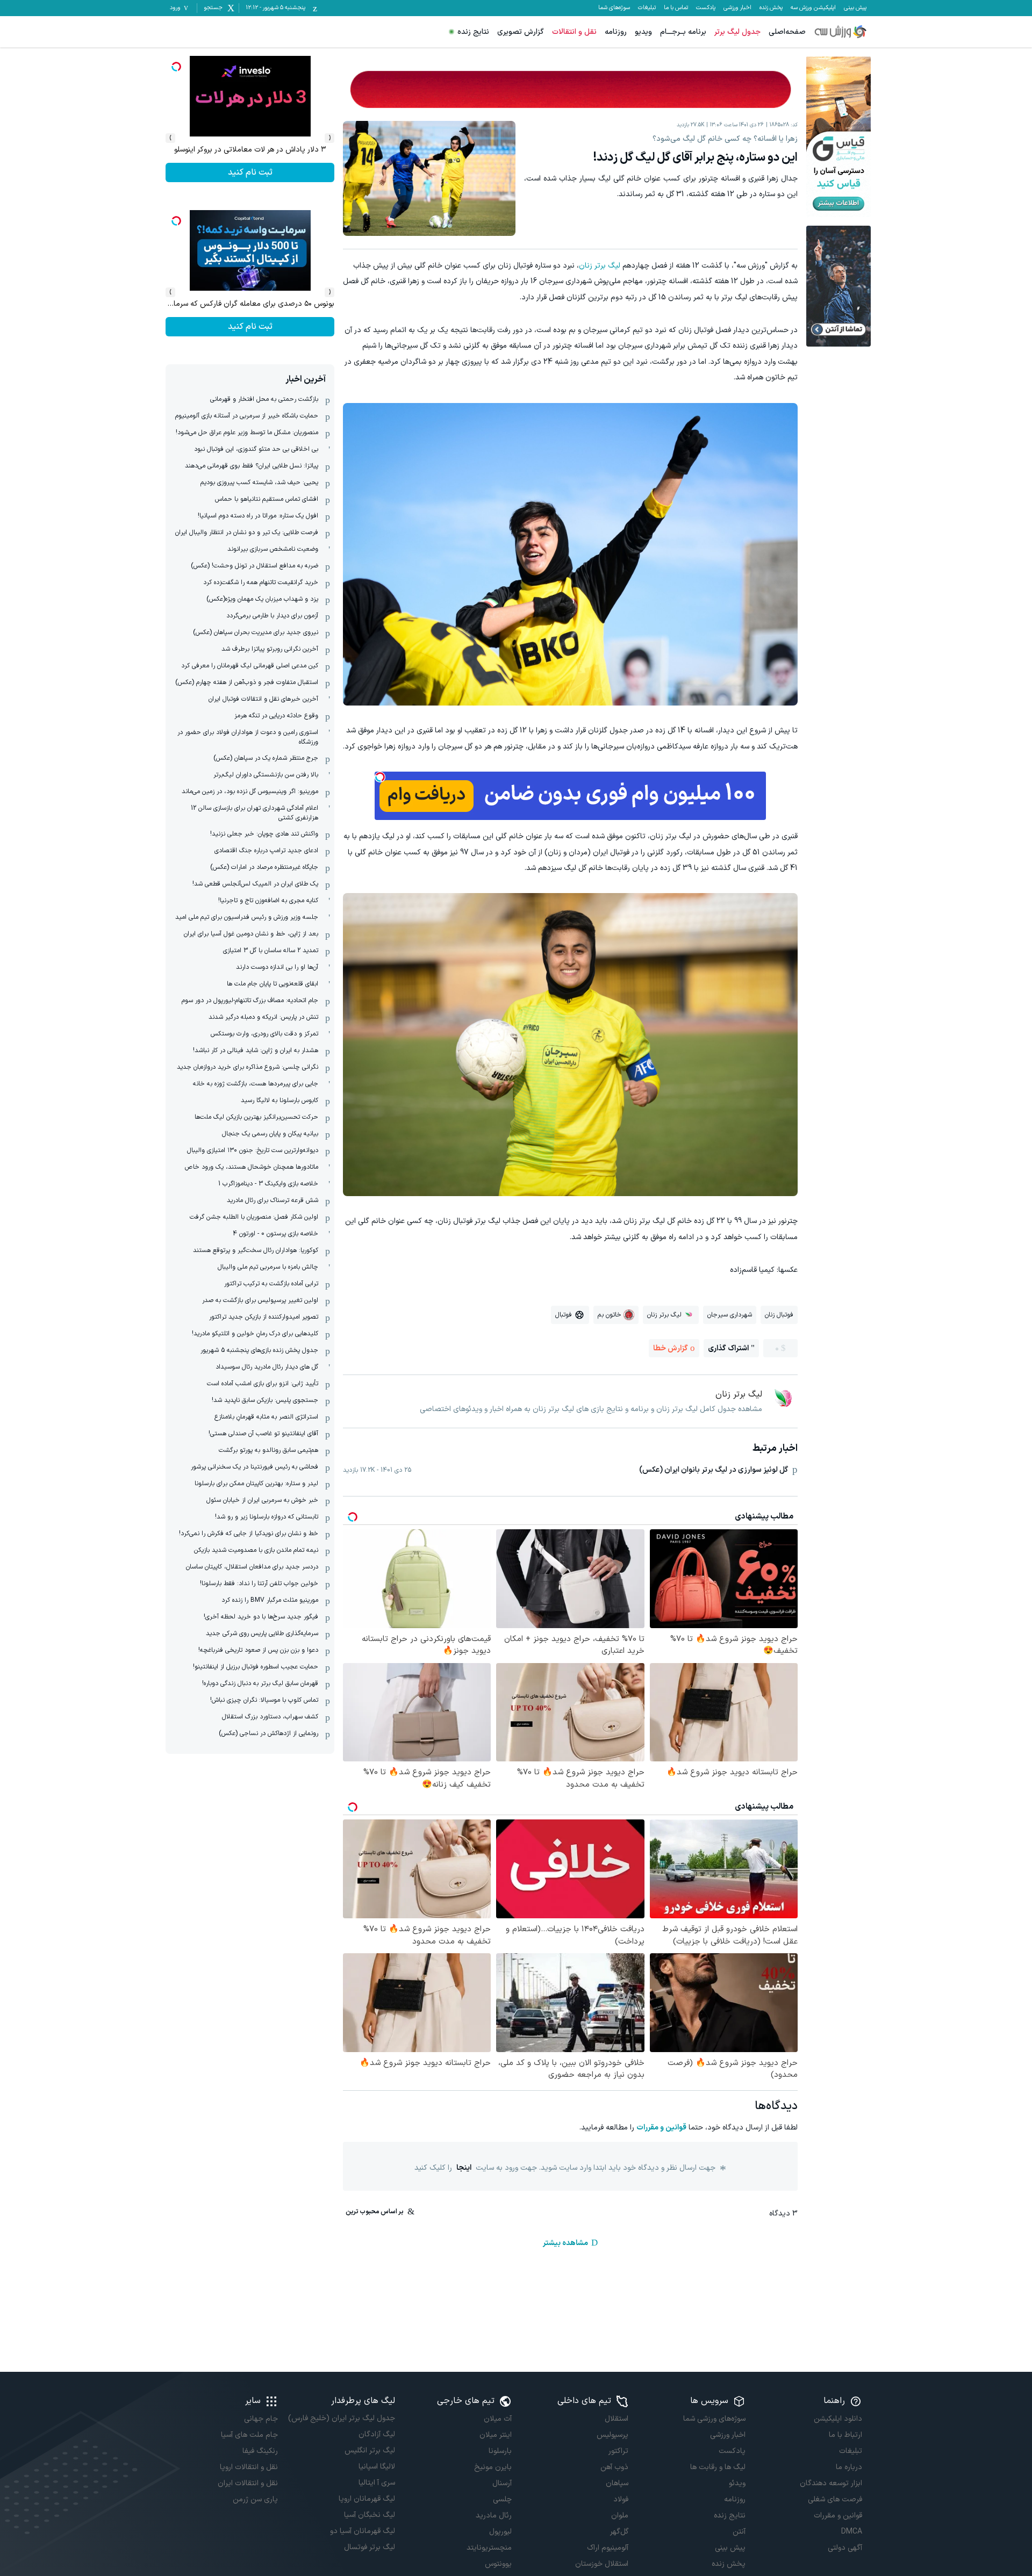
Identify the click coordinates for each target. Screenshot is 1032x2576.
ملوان (620, 2516)
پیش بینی (855, 8)
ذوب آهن (614, 2467)
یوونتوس (498, 2564)
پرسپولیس (612, 2435)
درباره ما (849, 2467)
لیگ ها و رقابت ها (718, 2467)
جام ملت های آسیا (249, 2435)
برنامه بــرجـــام (683, 32)
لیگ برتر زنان (600, 266)
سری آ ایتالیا (377, 2483)
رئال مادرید (494, 2516)
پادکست (706, 8)
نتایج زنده (473, 32)
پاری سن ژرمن (255, 2499)
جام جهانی (261, 2419)
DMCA (852, 2532)
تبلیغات (647, 8)
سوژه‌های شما (614, 8)
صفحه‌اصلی (787, 32)
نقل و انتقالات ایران (248, 2483)
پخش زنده (771, 8)
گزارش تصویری (521, 32)
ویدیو (643, 32)
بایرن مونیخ (493, 2467)
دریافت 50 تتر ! (250, 172)
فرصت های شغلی (835, 2499)
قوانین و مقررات (661, 2128)
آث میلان (498, 2419)
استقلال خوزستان (602, 2564)
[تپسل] (380, 777)
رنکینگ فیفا (260, 2451)
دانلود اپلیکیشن (838, 2419)
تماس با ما (676, 8)
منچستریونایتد (489, 2548)
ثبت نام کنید (250, 327)
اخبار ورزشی (737, 8)
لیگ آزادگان (377, 2434)
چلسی (502, 2499)
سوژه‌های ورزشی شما (714, 2419)
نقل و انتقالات (574, 32)
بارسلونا (500, 2451)
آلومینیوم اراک (608, 2548)
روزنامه (616, 32)
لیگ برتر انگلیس (370, 2451)
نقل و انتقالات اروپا (249, 2467)
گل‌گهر (619, 2532)
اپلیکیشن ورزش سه (813, 8)
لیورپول (500, 2532)
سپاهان (617, 2483)
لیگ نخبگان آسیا (369, 2515)
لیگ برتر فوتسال (369, 2547)
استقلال (617, 2419)
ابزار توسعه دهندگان (831, 2483)
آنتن (739, 2532)
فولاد (621, 2499)
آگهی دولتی (845, 2548)
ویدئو (737, 2483)
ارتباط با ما (845, 2435)
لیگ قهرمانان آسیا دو (362, 2531)
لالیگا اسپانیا (377, 2467)
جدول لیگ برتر (737, 32)
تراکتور (618, 2451)
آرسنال (502, 2483)
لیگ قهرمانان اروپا (367, 2499)
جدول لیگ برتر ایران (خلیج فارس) (341, 2418)
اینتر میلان (496, 2435)
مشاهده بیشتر (565, 2243)
